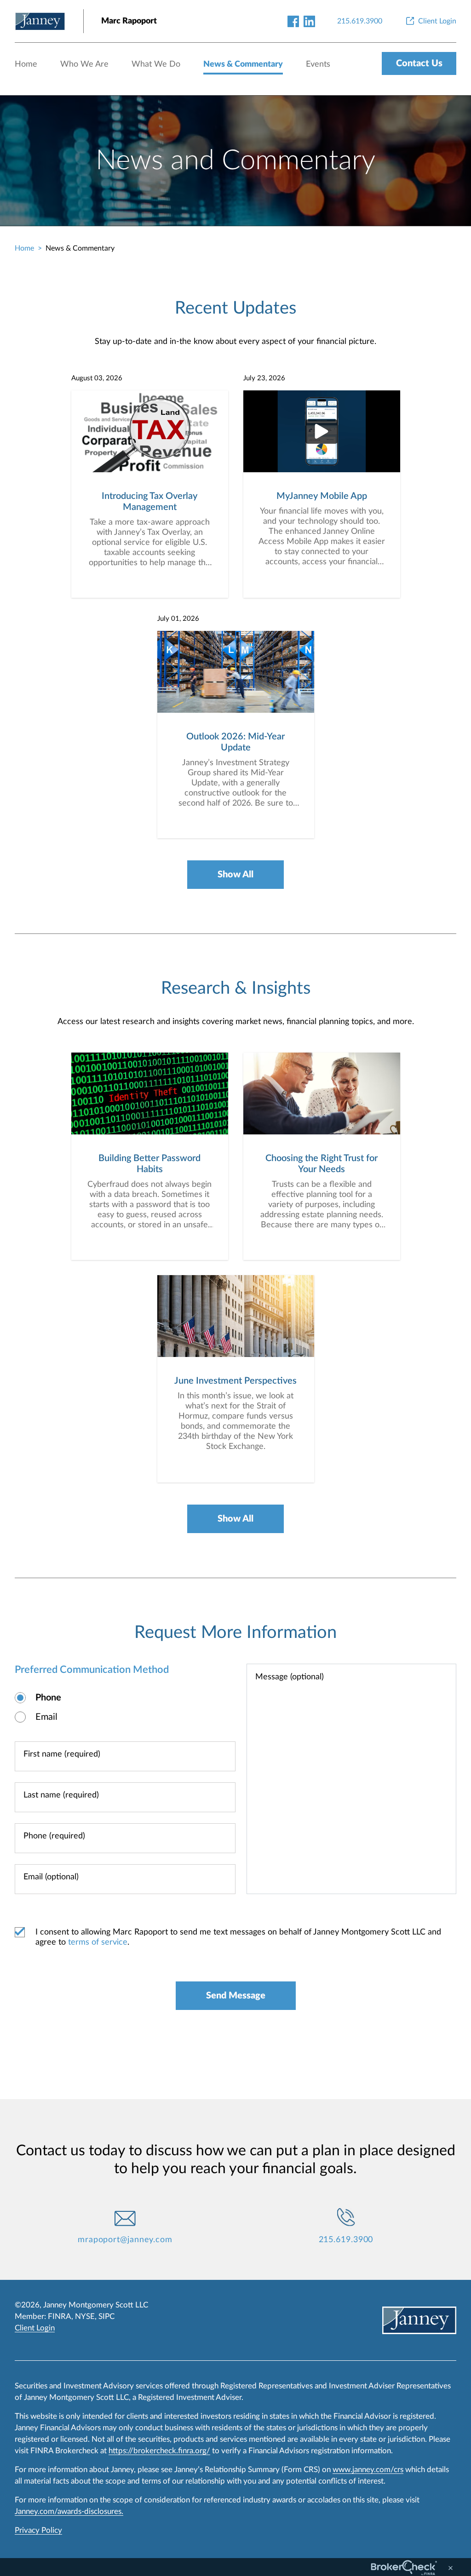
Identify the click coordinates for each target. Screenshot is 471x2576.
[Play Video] (322, 432)
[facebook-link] (293, 21)
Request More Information (235, 1632)
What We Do (156, 64)
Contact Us (419, 63)
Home (26, 64)
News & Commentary (243, 64)
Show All (235, 875)
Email (46, 1717)
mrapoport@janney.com (125, 2240)
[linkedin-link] (309, 21)
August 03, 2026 (97, 378)
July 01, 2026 (178, 619)
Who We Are (84, 64)
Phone (48, 1698)
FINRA (60, 2316)
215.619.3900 (346, 2240)
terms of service (98, 1942)
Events (318, 64)
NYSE (85, 2316)
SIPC (106, 2316)
